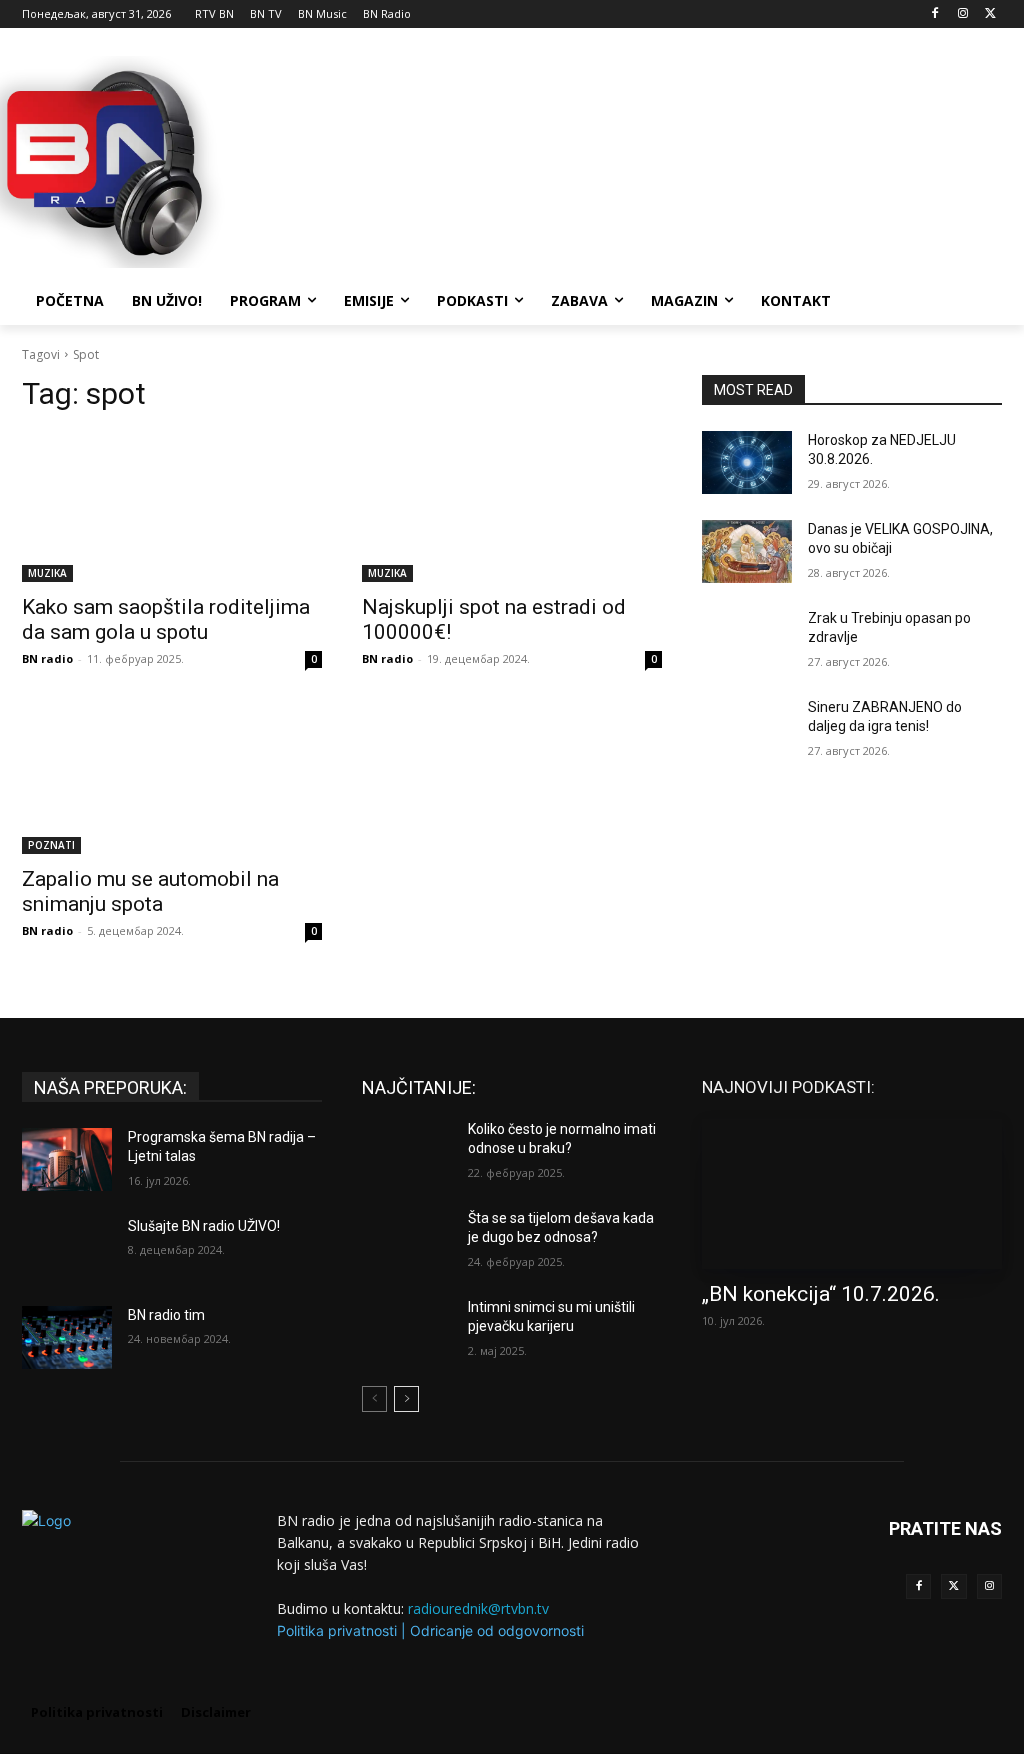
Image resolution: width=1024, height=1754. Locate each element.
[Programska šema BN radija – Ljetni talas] (67, 1159)
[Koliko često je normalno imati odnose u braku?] (407, 1151)
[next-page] (406, 1399)
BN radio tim (166, 1315)
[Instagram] (962, 14)
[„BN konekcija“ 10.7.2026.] (852, 1194)
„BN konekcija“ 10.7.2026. (821, 1294)
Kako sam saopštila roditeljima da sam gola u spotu (166, 619)
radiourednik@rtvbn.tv (478, 1608)
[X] (990, 14)
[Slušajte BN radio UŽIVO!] (67, 1248)
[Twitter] (953, 1586)
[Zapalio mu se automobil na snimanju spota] (172, 779)
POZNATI (51, 845)
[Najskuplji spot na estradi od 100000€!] (512, 507)
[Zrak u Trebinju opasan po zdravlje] (747, 640)
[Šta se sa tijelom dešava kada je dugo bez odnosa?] (407, 1240)
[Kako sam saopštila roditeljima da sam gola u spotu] (172, 507)
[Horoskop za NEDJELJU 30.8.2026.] (747, 462)
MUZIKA (47, 573)
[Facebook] (935, 14)
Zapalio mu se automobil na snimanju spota (150, 891)
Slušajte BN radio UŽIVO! (204, 1226)
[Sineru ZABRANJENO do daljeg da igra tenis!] (747, 729)
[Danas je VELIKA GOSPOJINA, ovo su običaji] (747, 551)
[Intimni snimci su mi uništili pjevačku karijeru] (407, 1329)
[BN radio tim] (67, 1337)
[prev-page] (374, 1399)
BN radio (47, 658)
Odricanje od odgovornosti (497, 1630)
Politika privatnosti (337, 1630)
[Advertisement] (491, 159)
